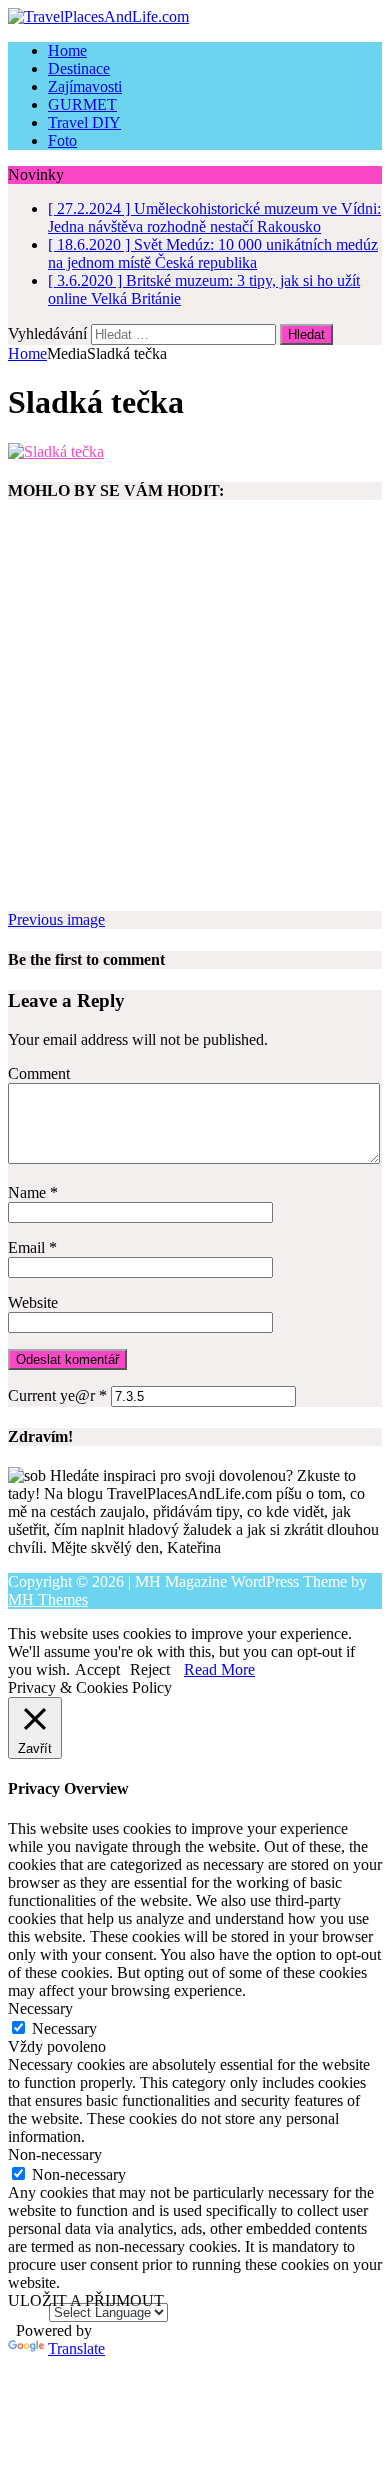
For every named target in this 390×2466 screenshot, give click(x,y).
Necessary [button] (40, 2008)
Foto (62, 140)
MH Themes (48, 1599)
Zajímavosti (85, 86)
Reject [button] (150, 1669)
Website (33, 1302)
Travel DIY (84, 122)
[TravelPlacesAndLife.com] (195, 17)
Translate (76, 2348)
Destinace (79, 68)
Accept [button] (97, 1669)
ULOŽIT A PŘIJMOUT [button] (86, 2300)
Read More (219, 1669)
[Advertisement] (195, 716)
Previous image (56, 919)
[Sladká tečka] (56, 451)
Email (28, 1247)
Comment (39, 1073)
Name (29, 1192)
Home (67, 50)
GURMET (82, 104)
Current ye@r (57, 1395)
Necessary (64, 2028)
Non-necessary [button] (55, 2154)
